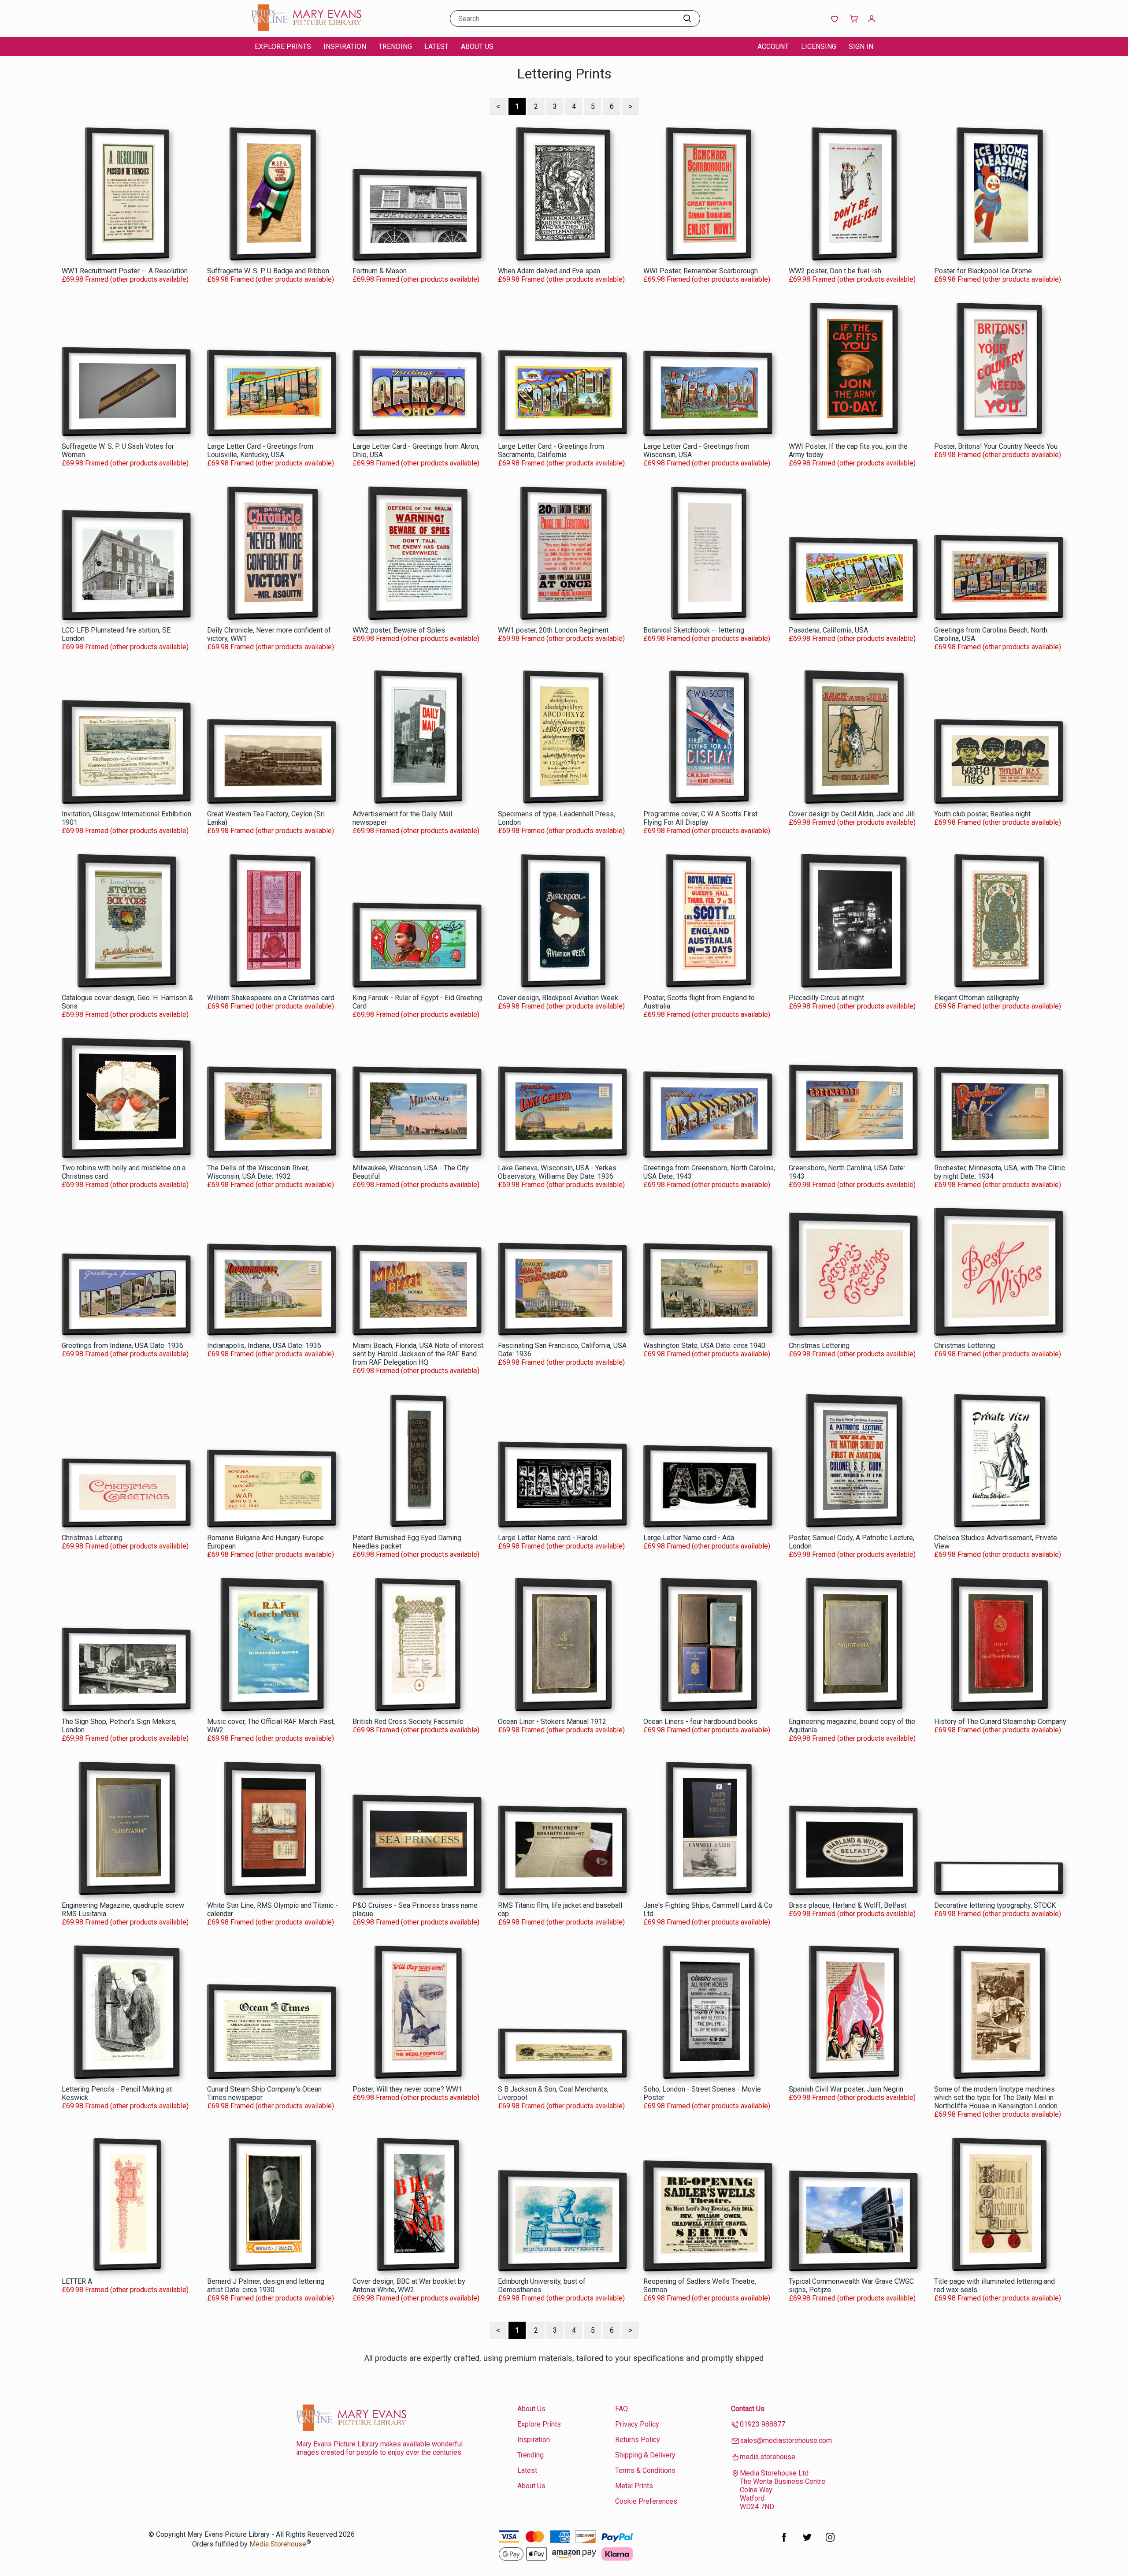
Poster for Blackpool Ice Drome (983, 271)
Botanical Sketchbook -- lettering (694, 630)
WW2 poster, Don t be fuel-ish (835, 271)
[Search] (687, 19)
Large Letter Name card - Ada (689, 1538)
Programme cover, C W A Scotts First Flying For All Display (700, 818)
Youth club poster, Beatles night (982, 814)
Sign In (861, 47)
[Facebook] (784, 2542)
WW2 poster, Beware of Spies (399, 630)
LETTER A (77, 2281)
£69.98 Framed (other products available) (125, 279)
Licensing (819, 47)
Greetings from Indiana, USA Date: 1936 (122, 1346)
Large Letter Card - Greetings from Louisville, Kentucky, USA (260, 450)
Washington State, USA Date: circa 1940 (704, 1346)
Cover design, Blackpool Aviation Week (558, 998)
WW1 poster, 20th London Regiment (553, 630)
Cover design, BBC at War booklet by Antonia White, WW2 (409, 2286)
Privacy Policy (637, 2424)
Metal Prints (634, 2486)
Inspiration (345, 47)
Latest (436, 47)
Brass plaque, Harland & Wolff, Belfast (848, 1905)
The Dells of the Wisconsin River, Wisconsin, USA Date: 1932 (258, 1172)
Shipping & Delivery (645, 2455)
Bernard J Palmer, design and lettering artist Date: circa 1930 (266, 2286)
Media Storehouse (278, 2544)
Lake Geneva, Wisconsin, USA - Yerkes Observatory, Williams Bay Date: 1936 (557, 1172)
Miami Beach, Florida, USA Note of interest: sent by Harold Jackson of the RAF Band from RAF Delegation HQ (419, 1354)
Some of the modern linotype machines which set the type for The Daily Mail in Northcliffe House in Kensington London (996, 2098)
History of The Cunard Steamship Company (1000, 1722)
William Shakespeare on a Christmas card (271, 998)
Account (773, 47)
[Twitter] (807, 2542)
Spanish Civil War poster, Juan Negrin (846, 2089)
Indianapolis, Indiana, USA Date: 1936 (264, 1346)
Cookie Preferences (646, 2501)
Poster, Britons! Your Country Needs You (996, 446)
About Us (477, 47)
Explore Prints (283, 47)
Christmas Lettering (819, 1346)
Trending (395, 47)
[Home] (306, 28)
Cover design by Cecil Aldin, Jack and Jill (852, 814)
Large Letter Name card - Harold (547, 1538)
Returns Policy (638, 2440)
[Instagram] (830, 2542)
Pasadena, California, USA (828, 630)
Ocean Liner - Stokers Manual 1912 (552, 1722)
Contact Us (748, 2409)
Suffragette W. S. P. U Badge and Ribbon (268, 271)
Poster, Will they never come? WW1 (407, 2089)
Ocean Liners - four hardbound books (700, 1722)
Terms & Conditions (645, 2470)
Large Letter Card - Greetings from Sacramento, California (551, 450)
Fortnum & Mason (380, 271)
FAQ (622, 2409)
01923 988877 (763, 2424)
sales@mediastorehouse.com (786, 2440)
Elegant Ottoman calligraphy (977, 998)
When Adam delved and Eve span (549, 271)
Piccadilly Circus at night (826, 998)
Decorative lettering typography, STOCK (995, 1905)
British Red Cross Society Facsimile (408, 1722)
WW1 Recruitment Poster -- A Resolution (125, 271)
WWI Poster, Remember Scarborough (701, 271)
